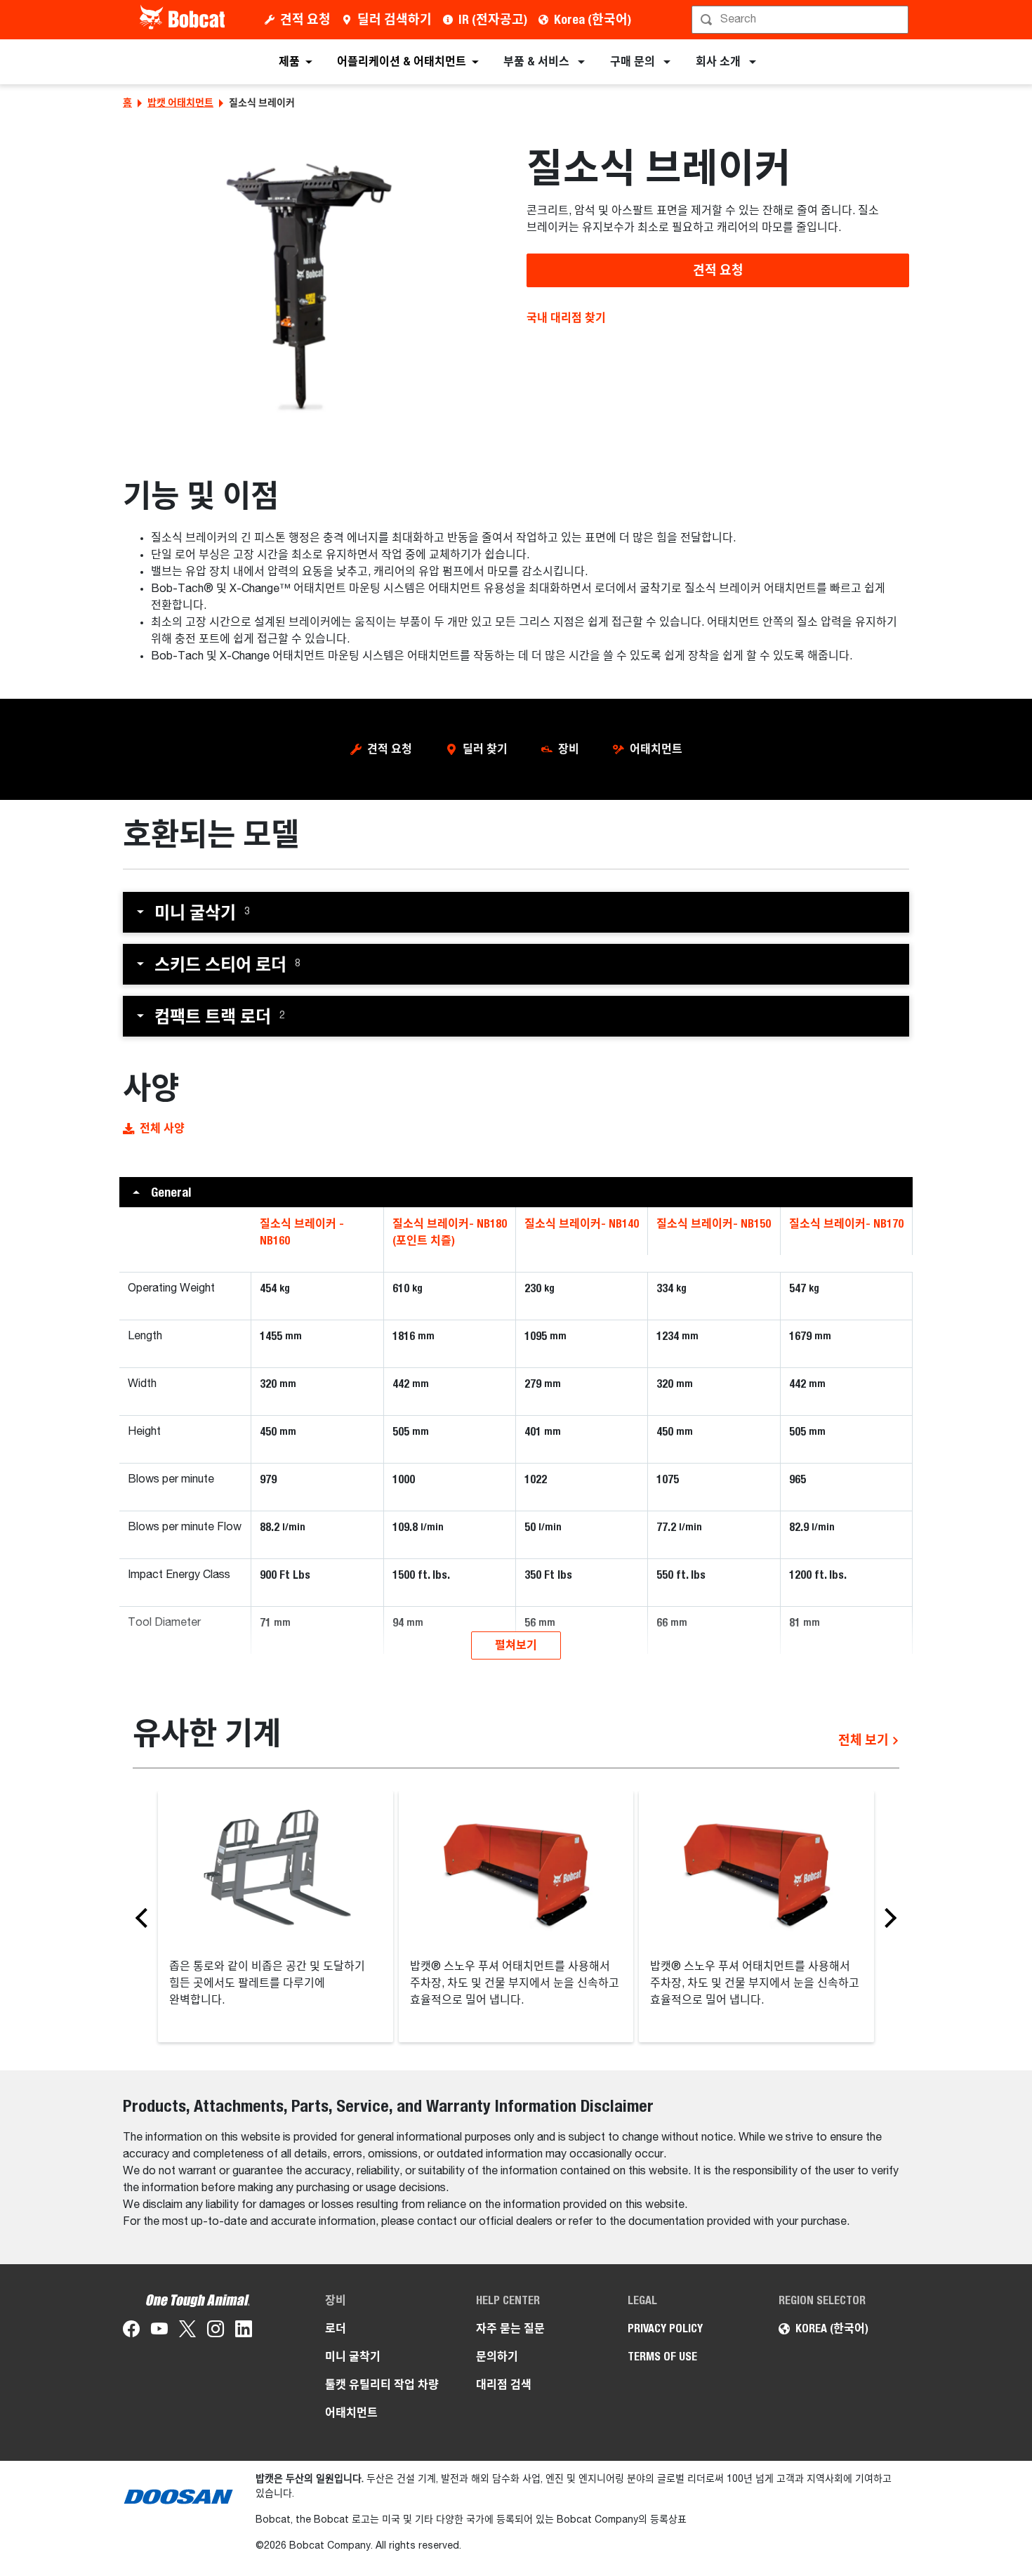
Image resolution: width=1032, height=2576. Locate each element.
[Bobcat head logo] (184, 20)
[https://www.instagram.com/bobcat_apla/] (216, 2332)
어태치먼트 (656, 749)
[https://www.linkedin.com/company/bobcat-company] (244, 2332)
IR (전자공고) (493, 19)
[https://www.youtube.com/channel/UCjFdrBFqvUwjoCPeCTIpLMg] (159, 2332)
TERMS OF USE (662, 2357)
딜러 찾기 (485, 749)
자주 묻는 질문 (510, 2328)
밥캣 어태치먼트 (180, 103)
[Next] (887, 1917)
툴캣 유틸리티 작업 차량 (382, 2385)
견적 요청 (305, 19)
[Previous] (145, 1917)
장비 (569, 749)
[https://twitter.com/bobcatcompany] (187, 2332)
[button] (516, 912)
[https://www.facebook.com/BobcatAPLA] (131, 2332)
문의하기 (497, 2357)
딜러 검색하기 (395, 19)
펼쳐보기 (516, 1645)
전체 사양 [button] (162, 1128)
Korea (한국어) (593, 19)
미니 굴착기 (353, 2357)
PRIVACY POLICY (665, 2328)
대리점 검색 (504, 2385)
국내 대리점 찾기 (566, 318)
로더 (336, 2328)
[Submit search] (897, 20)
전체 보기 (865, 1740)
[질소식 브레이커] (314, 285)
